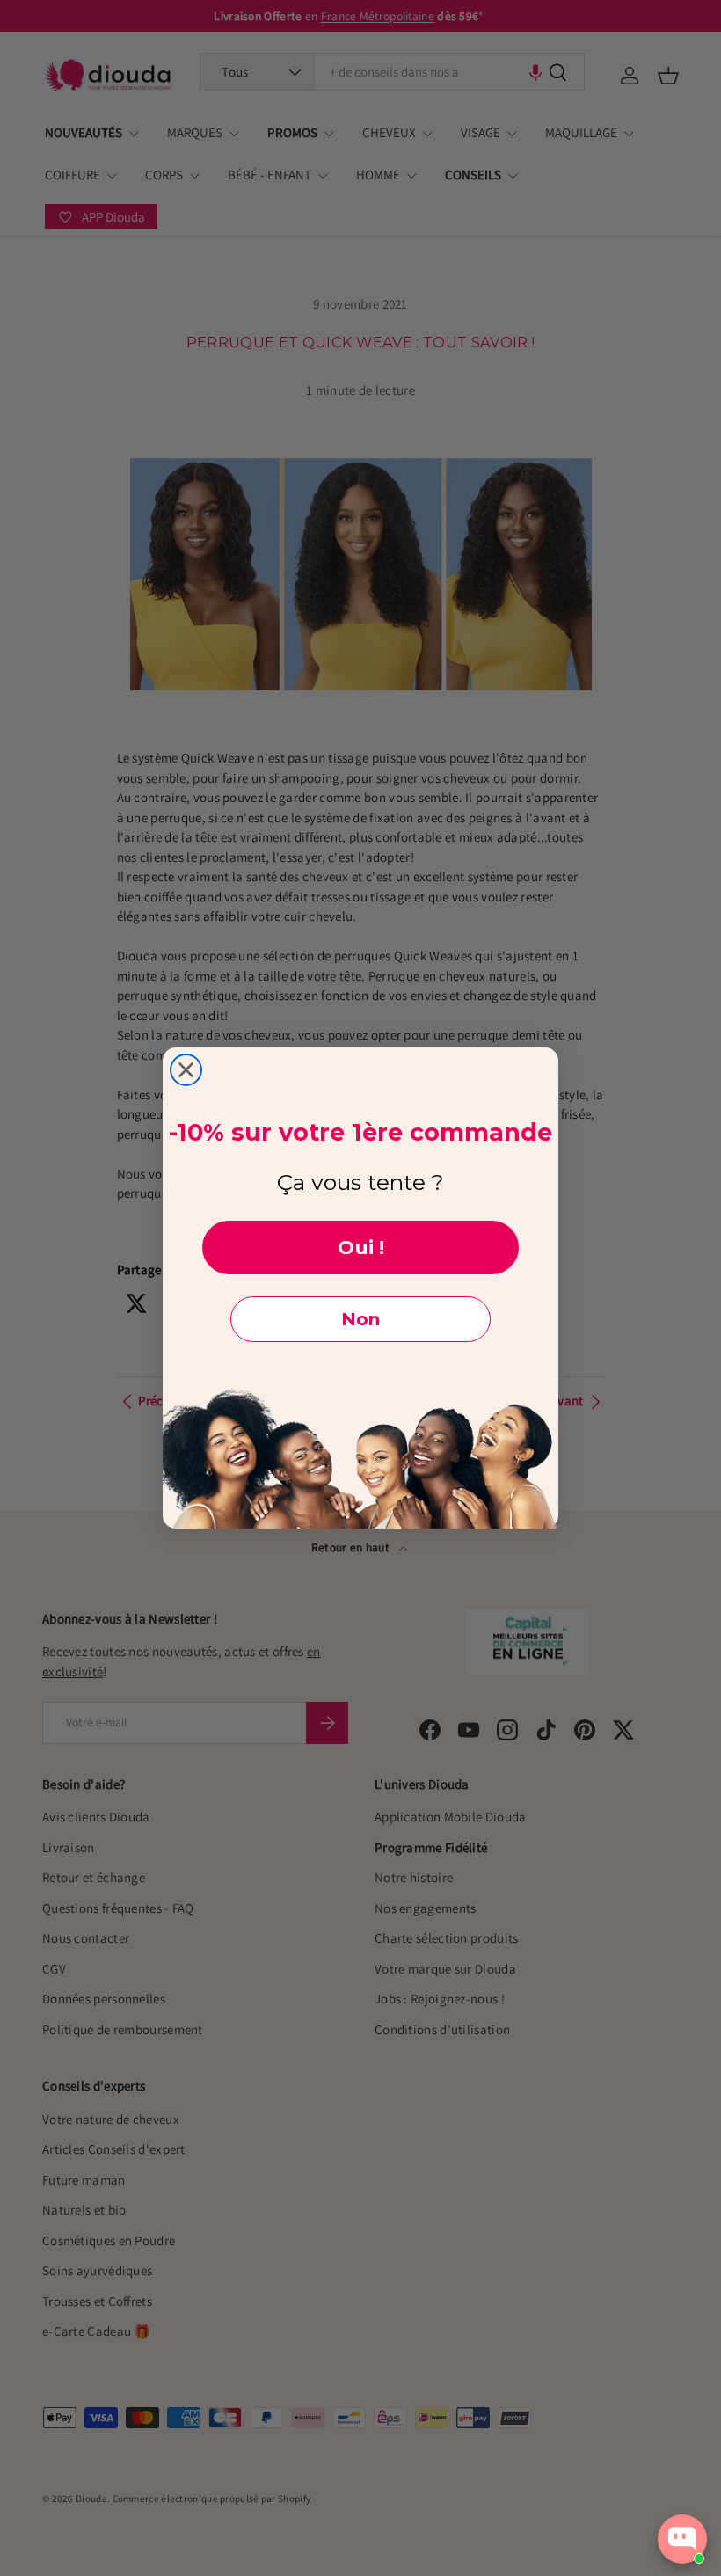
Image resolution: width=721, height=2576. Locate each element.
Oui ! (361, 1248)
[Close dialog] (186, 1070)
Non (360, 1319)
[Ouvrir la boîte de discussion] (682, 2539)
